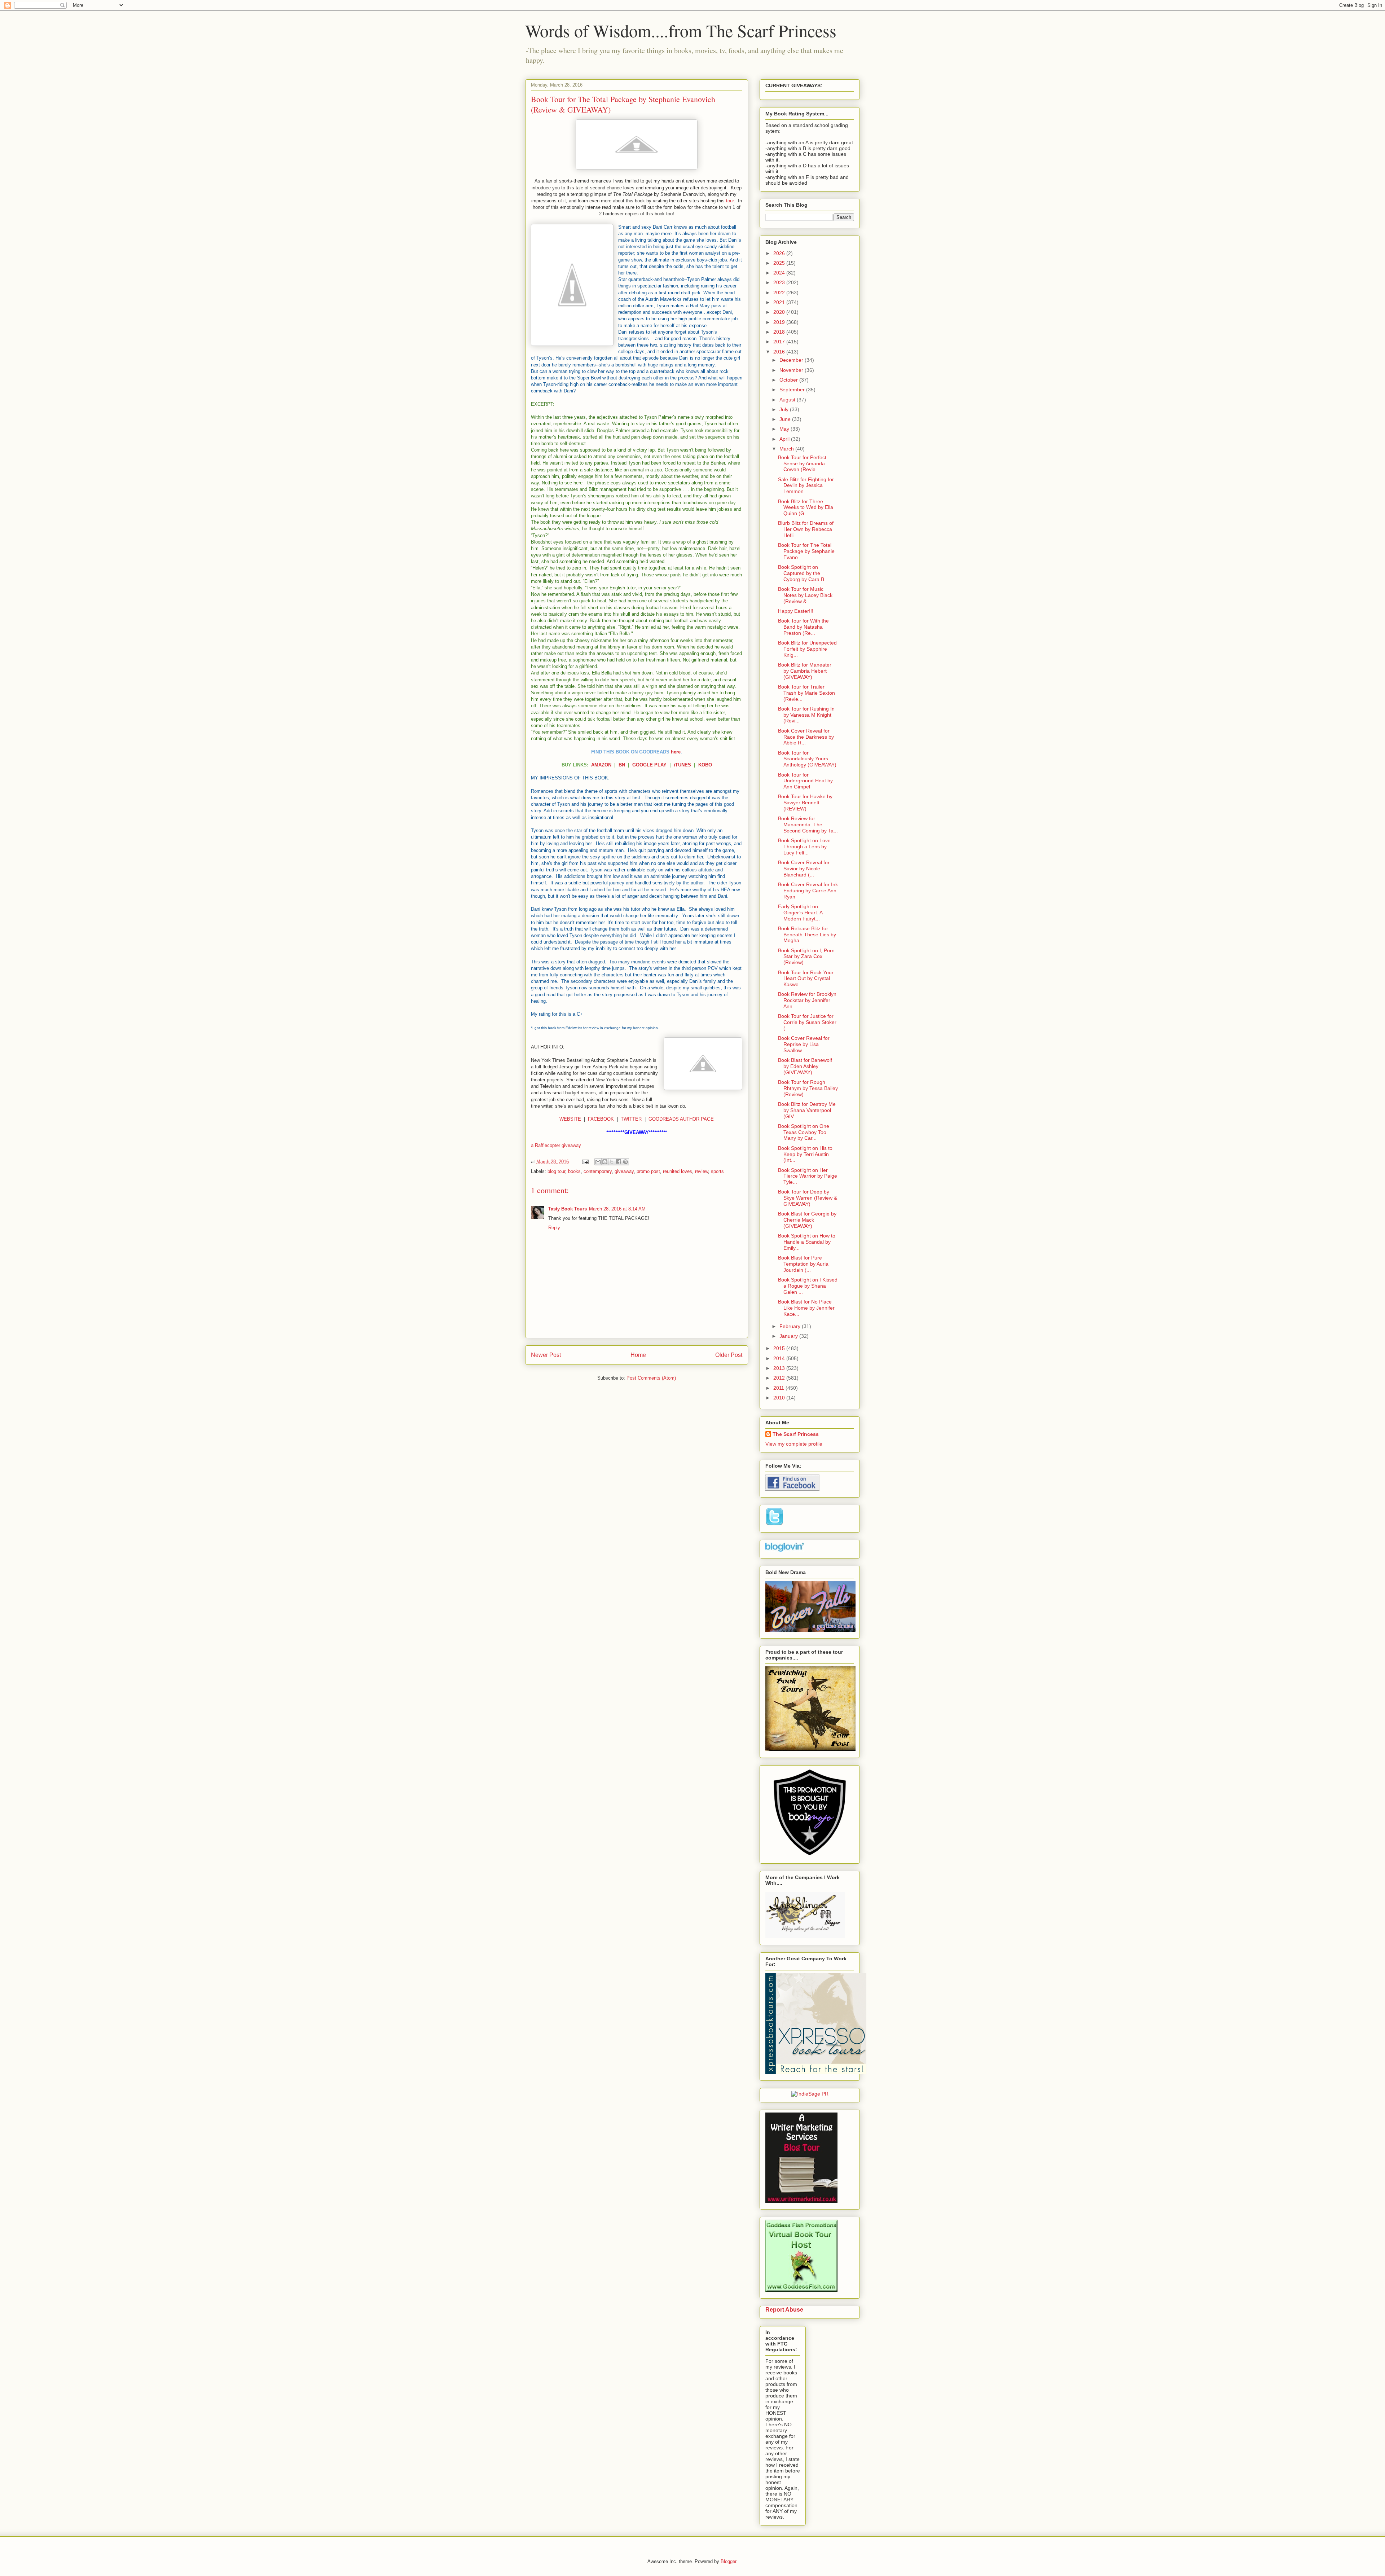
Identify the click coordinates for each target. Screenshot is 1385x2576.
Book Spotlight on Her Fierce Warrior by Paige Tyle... (808, 1176)
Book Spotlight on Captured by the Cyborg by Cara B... (803, 573)
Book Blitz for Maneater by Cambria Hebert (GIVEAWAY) (805, 671)
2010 (780, 1398)
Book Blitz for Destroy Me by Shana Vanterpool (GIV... (807, 1110)
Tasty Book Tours (568, 1209)
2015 (780, 1348)
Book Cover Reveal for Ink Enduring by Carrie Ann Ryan (808, 891)
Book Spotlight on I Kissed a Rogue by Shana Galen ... (808, 1286)
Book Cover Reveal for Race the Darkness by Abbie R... (806, 737)
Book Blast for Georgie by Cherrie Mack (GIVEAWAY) (807, 1220)
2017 (780, 342)
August (788, 400)
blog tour (556, 1171)
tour (730, 201)
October (789, 380)
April (785, 439)
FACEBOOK (601, 1119)
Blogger (728, 2561)
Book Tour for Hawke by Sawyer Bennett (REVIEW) (805, 803)
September (793, 390)
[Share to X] (612, 1162)
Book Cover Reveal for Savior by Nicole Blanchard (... (804, 869)
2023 (780, 282)
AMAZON (601, 765)
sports (717, 1171)
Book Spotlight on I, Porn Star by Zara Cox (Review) (806, 957)
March (787, 449)
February (791, 1326)
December (792, 360)
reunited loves (678, 1171)
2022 (780, 293)
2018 (780, 332)
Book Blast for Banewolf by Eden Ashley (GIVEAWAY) (805, 1066)
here (676, 752)
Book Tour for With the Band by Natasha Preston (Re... (803, 627)
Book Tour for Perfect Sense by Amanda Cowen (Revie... (802, 463)
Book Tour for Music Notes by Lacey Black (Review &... (805, 595)
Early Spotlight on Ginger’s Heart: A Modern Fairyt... (800, 913)
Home (638, 1355)
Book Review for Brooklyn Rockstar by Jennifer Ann (807, 1000)
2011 (779, 1388)
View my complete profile (794, 1444)
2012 (780, 1378)
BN (622, 765)
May (785, 429)
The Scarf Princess (796, 1434)
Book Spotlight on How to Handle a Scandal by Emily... (807, 1242)
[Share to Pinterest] (625, 1162)
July (785, 409)
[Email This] (598, 1162)
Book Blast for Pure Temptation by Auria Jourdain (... (803, 1264)
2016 (780, 352)
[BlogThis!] (605, 1162)
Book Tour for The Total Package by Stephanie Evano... (806, 551)
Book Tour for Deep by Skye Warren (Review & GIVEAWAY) (808, 1198)
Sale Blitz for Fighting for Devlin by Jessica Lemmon (806, 485)
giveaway (624, 1171)
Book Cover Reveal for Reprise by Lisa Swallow (804, 1044)
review (702, 1171)
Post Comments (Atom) (651, 1378)
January (789, 1336)
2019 (780, 322)
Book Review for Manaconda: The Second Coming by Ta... (808, 825)
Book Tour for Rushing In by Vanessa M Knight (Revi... (806, 715)
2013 (780, 1368)
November (792, 370)
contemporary (598, 1171)
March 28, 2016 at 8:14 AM (617, 1209)
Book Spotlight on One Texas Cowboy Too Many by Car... (804, 1132)
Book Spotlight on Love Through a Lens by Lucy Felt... (804, 847)
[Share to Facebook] (619, 1162)
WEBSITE (570, 1119)
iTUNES (682, 765)
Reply (554, 1228)
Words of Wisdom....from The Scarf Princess (681, 30)
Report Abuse (784, 2309)
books (574, 1171)
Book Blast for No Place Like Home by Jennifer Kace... (806, 1308)
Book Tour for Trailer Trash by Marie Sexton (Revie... (806, 693)
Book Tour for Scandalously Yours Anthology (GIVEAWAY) (807, 759)
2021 (780, 302)
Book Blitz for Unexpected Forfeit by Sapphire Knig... (807, 649)
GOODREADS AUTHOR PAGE (681, 1119)
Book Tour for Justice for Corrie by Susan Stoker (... (807, 1022)
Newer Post (546, 1355)
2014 (780, 1358)
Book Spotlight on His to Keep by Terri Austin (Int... (805, 1154)
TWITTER (631, 1119)
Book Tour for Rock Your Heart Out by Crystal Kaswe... (806, 979)
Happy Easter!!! (796, 611)
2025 (780, 263)
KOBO (705, 765)
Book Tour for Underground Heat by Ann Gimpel (805, 781)
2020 (780, 312)
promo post (648, 1171)
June (786, 419)
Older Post (729, 1355)
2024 (780, 273)
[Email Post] (585, 1162)
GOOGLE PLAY (649, 765)
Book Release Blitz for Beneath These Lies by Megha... (807, 935)
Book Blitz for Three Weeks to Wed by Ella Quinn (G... (806, 507)
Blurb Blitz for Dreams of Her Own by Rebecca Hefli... (806, 529)
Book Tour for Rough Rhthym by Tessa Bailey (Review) (808, 1088)
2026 (780, 253)
